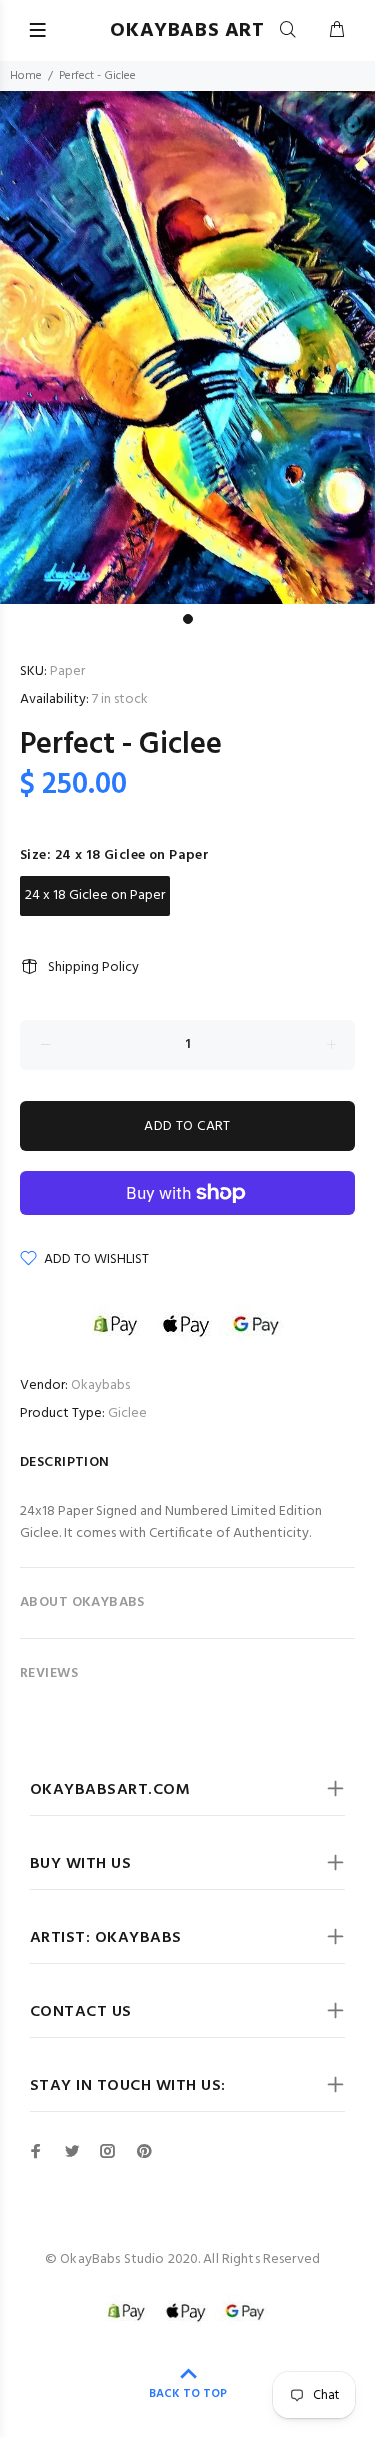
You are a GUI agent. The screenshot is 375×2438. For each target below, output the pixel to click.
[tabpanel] (187, 347)
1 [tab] (188, 619)
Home (26, 76)
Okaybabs (100, 1385)
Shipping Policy (93, 967)
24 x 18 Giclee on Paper (95, 895)
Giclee (127, 1413)
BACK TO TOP (188, 2394)
